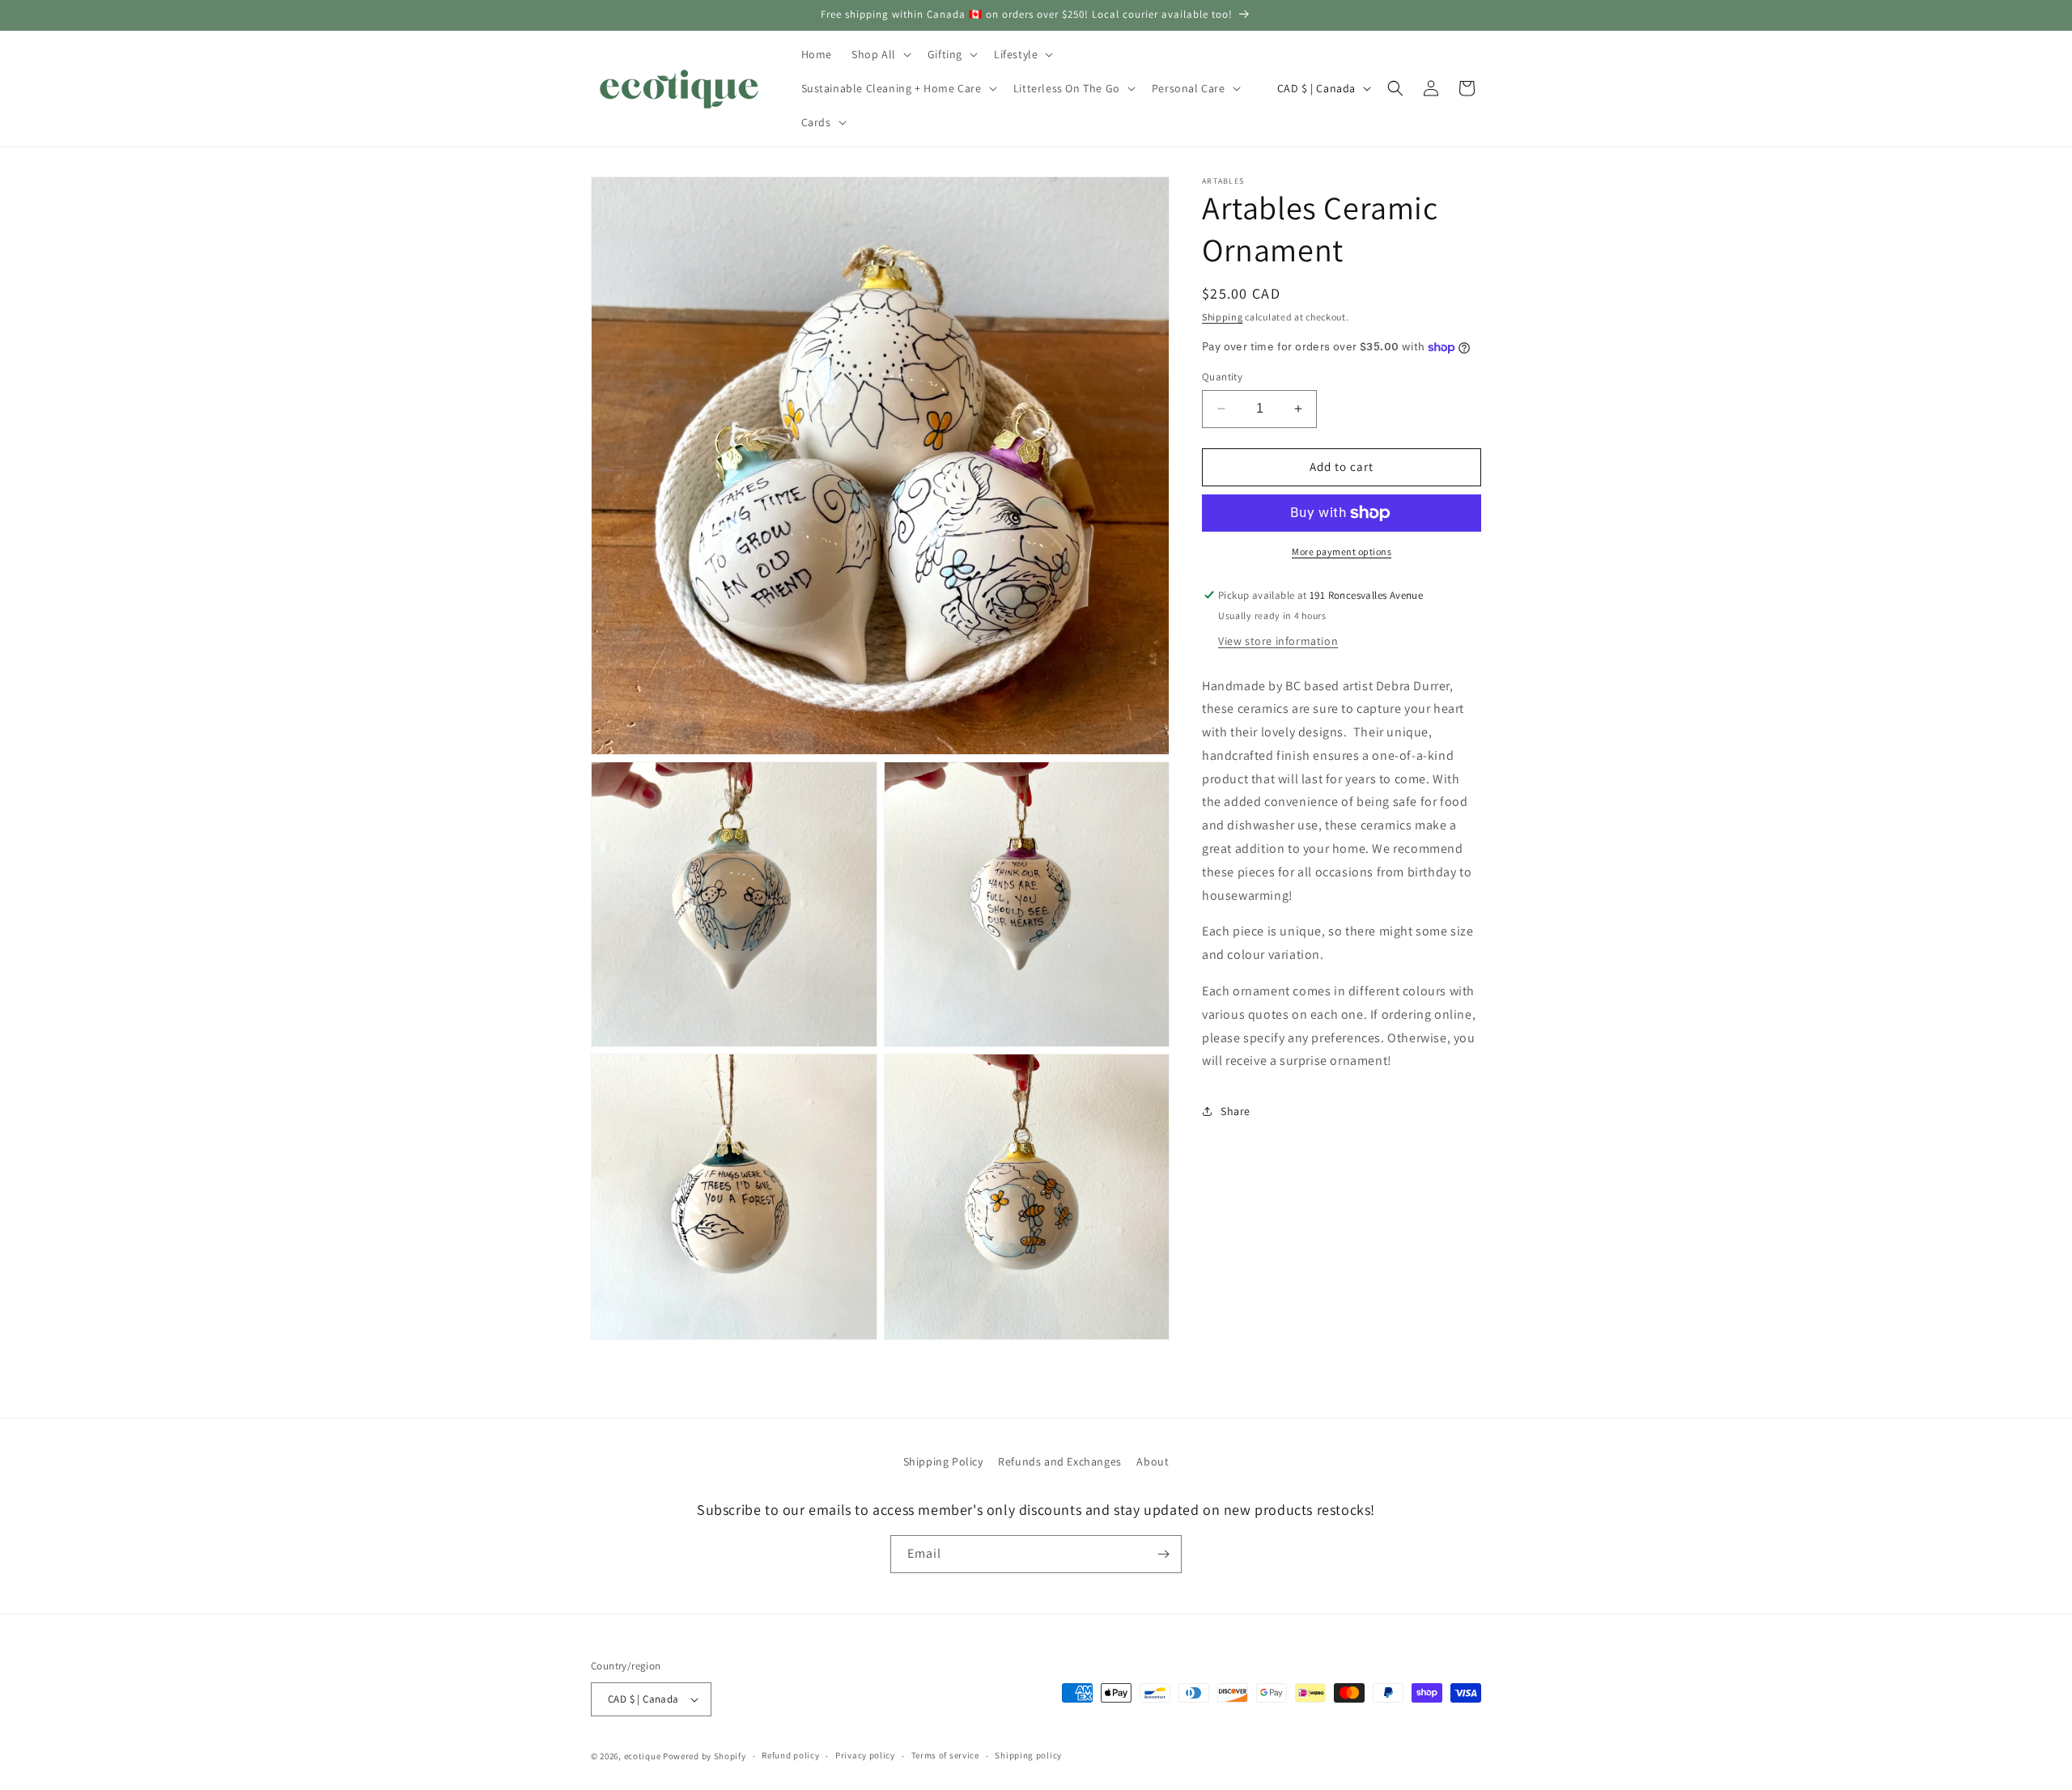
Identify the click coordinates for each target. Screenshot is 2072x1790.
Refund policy (790, 1755)
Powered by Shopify (705, 1756)
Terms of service (945, 1755)
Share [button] (1236, 1111)
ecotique (643, 1756)
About (1153, 1461)
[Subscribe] (1163, 1554)
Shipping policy (1028, 1755)
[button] (880, 54)
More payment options (1342, 551)
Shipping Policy (943, 1461)
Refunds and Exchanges (1060, 1461)
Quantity (1222, 377)
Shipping (1223, 317)
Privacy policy (865, 1755)
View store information (1278, 641)
